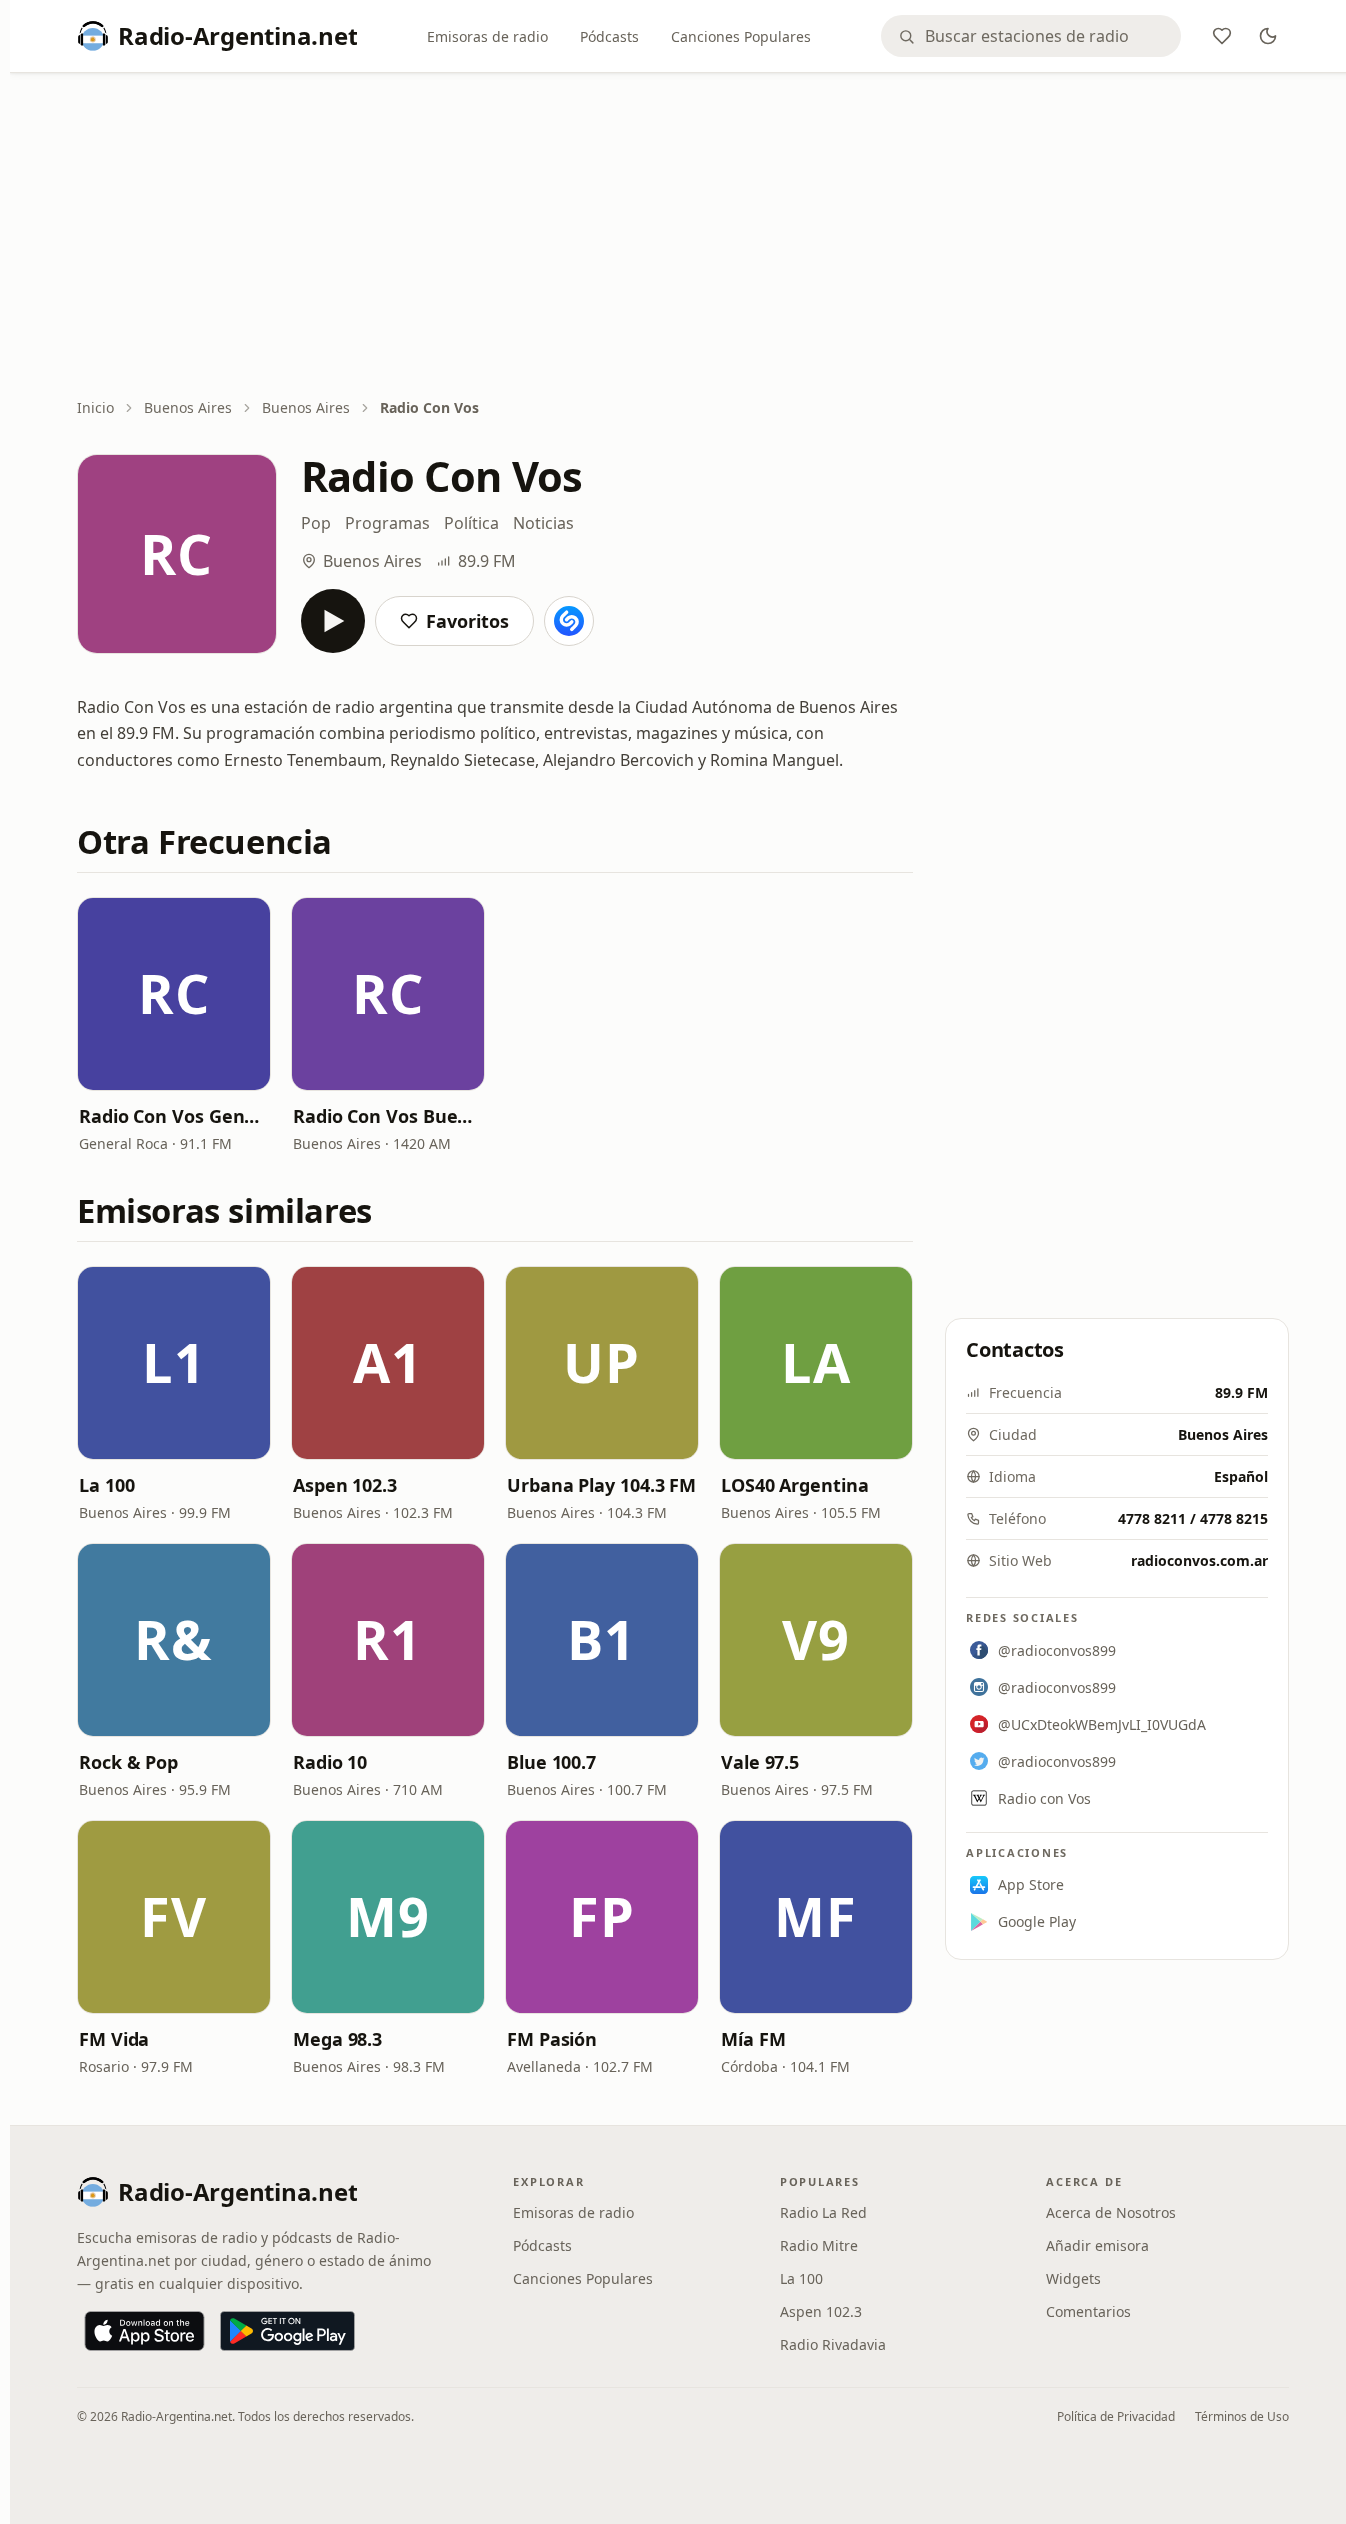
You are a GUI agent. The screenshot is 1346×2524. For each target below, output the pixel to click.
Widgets (1073, 2278)
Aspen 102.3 (345, 1485)
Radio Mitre (819, 2245)
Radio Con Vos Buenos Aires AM (388, 1116)
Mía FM (753, 2039)
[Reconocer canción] (569, 621)
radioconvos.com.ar (1199, 1560)
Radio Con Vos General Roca (174, 1116)
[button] (174, 994)
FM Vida (114, 2039)
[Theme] (1268, 36)
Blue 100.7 (551, 1762)
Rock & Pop (128, 1762)
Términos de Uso (1242, 2416)
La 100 (106, 1485)
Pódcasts (609, 36)
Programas (387, 523)
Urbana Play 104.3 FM (601, 1485)
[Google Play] (287, 2331)
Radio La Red (823, 2212)
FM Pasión (552, 2039)
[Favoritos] (1222, 36)
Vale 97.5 (760, 1762)
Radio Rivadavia (833, 2344)
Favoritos (467, 621)
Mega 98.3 (337, 2039)
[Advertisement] (683, 237)
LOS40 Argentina (795, 1485)
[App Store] (144, 2331)
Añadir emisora (1097, 2245)
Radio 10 (330, 1762)
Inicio (95, 407)
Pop (316, 523)
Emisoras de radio (487, 36)
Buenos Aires (188, 407)
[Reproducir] (333, 621)
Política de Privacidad (1116, 2416)
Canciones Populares (741, 36)
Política (471, 523)
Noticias (543, 523)
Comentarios (1088, 2311)
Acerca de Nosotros (1111, 2212)
